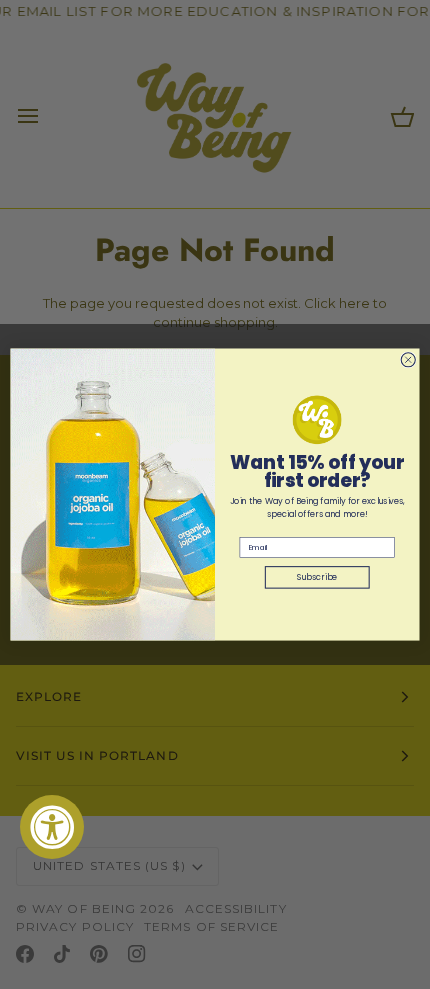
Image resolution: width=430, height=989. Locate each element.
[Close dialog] (408, 360)
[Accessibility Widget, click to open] (52, 827)
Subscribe (317, 577)
